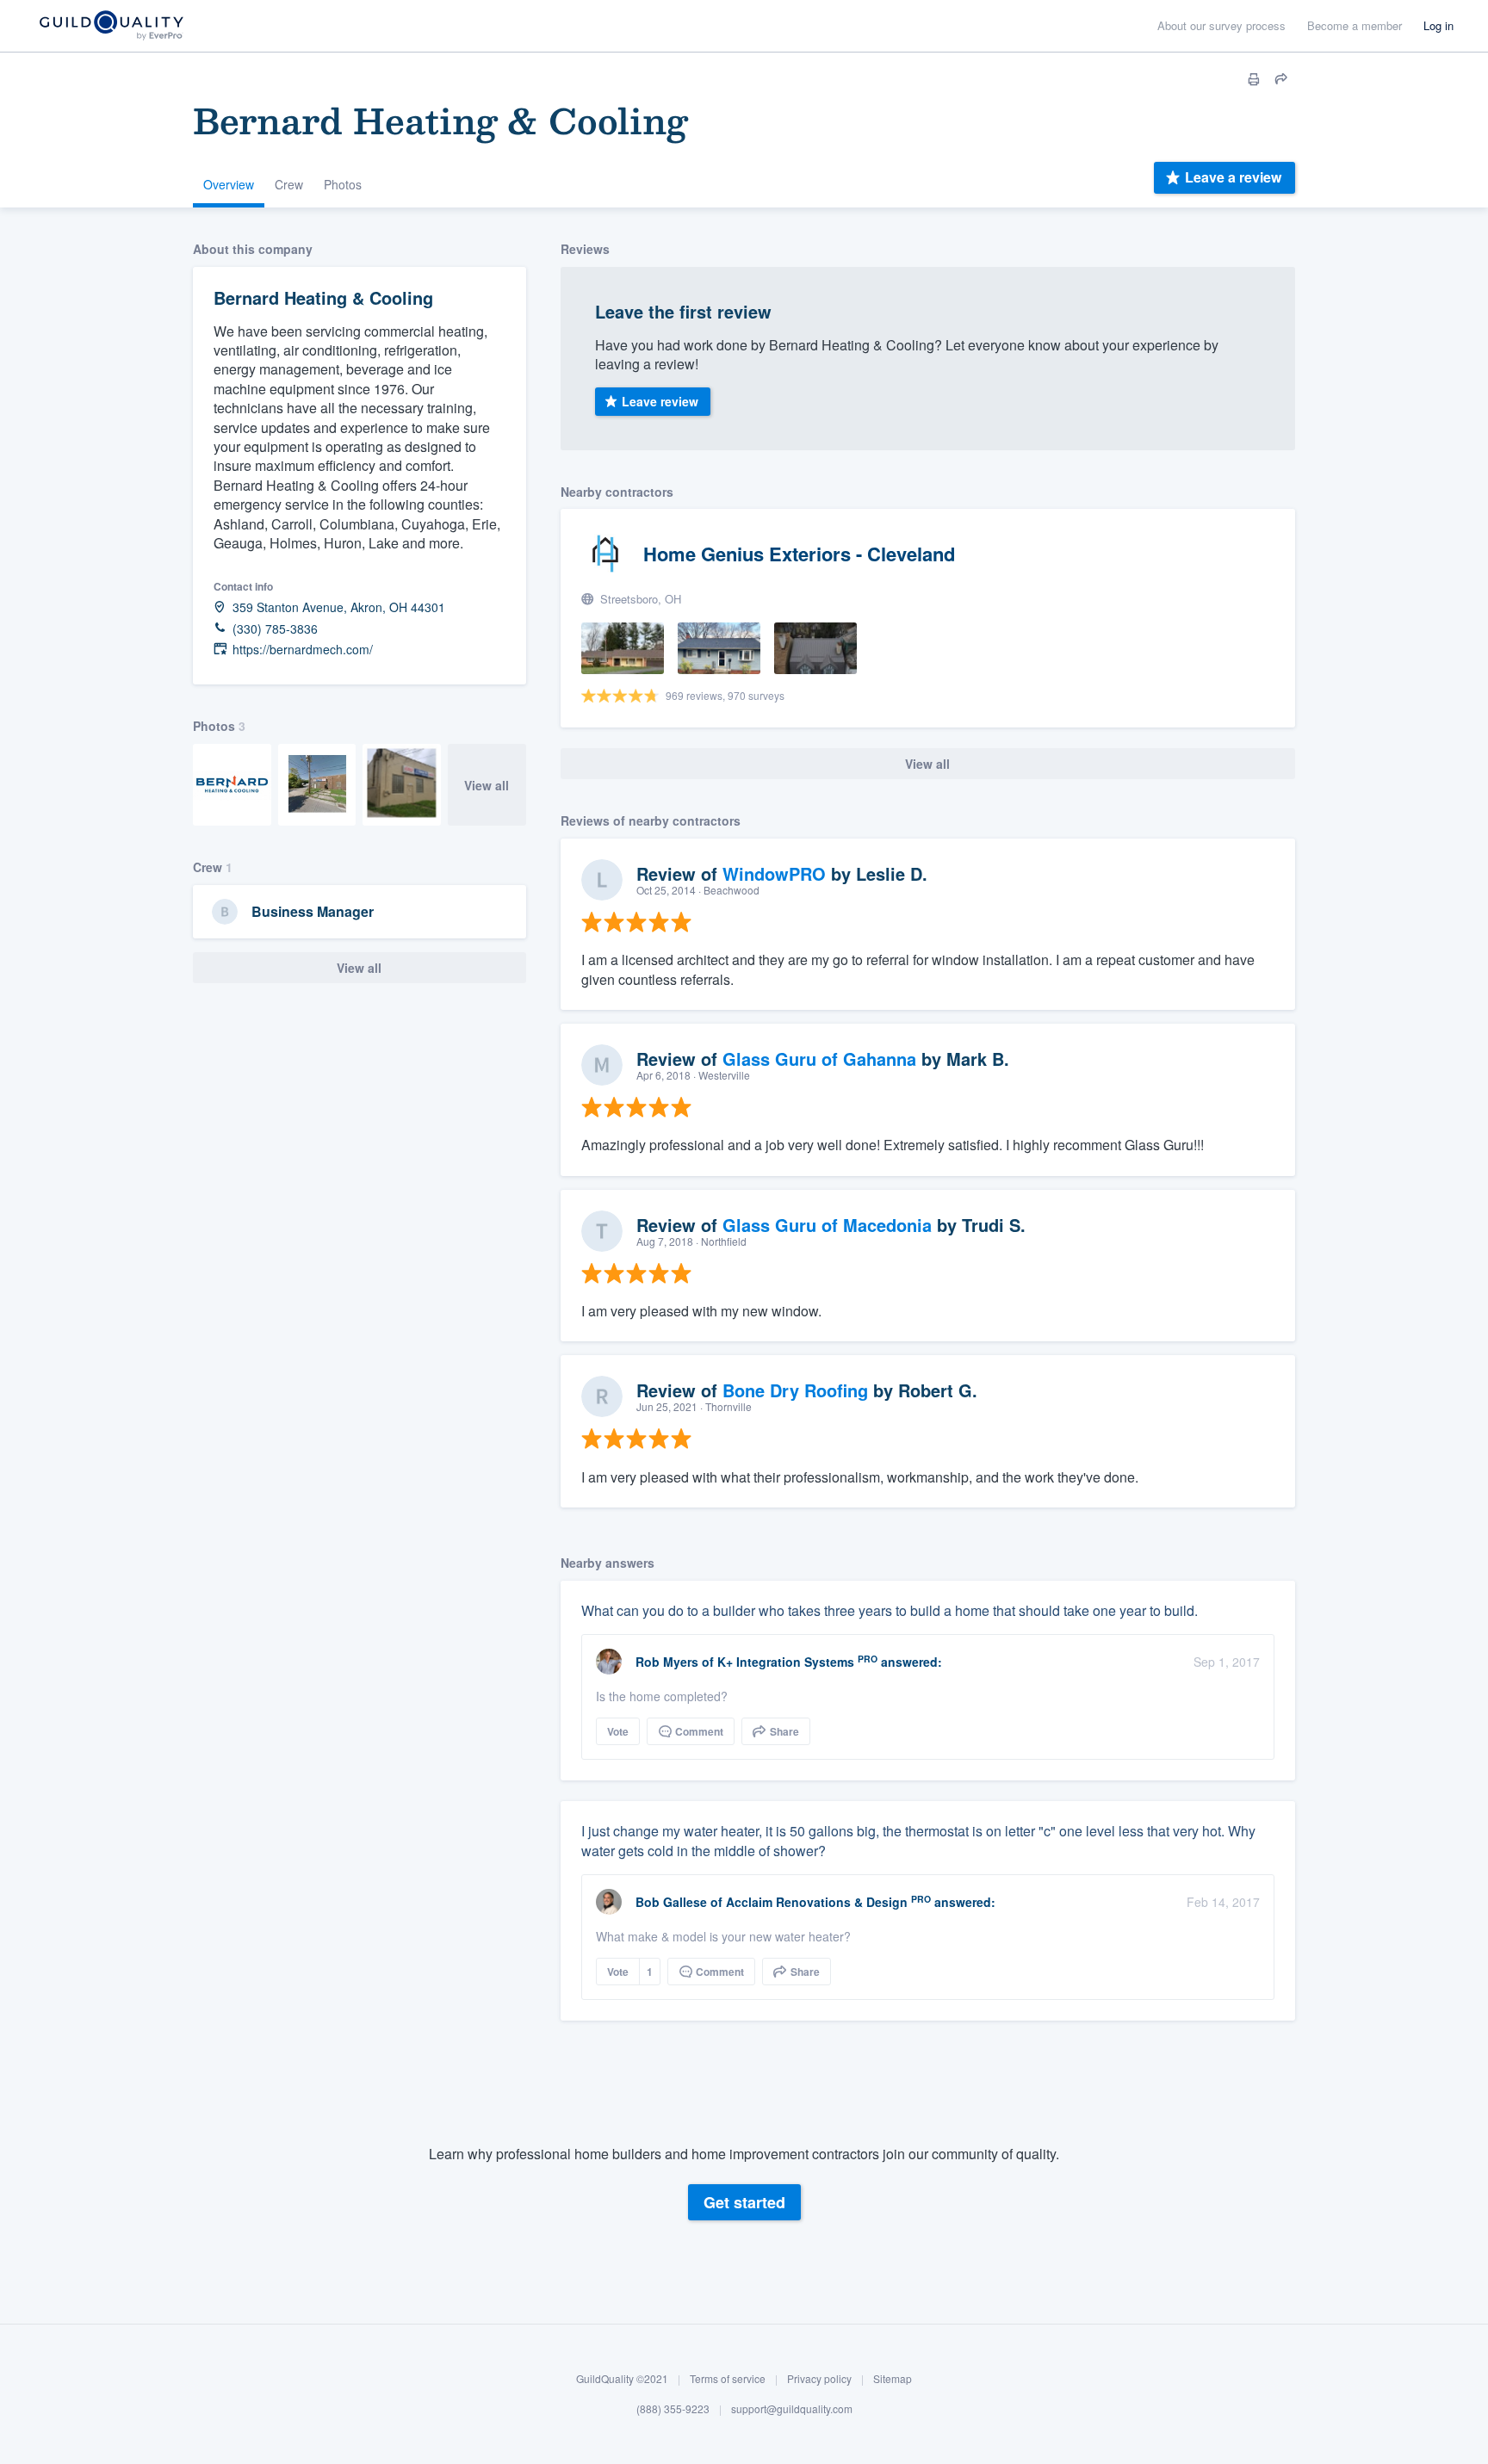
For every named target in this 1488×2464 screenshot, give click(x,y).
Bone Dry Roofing (795, 1390)
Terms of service (728, 2378)
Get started (744, 2203)
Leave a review (1233, 177)
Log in (1438, 25)
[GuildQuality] (111, 26)
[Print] (1254, 79)
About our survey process (1221, 25)
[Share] (1281, 79)
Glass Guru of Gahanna (819, 1059)
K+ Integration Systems (786, 1662)
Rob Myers (667, 1662)
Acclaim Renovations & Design (817, 1902)
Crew (289, 184)
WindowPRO (774, 873)
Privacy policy (819, 2378)
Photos (343, 184)
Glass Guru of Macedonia (827, 1225)
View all (487, 785)
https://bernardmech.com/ (303, 650)
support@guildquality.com (792, 2409)
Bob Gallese (671, 1902)
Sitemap (893, 2378)
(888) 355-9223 (673, 2409)
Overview (229, 184)
